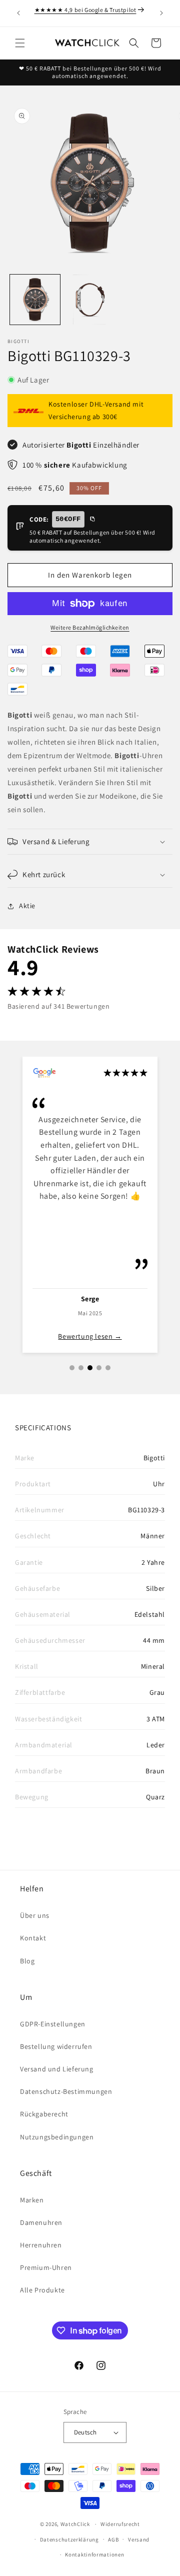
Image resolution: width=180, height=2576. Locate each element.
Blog (27, 1961)
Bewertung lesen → (90, 1336)
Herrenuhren (41, 2245)
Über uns (35, 1915)
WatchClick (75, 2524)
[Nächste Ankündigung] (161, 13)
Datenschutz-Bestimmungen (66, 2091)
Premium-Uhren (46, 2267)
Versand (139, 2539)
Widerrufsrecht (120, 2524)
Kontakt (33, 1938)
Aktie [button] (27, 906)
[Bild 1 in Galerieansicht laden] (35, 300)
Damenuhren (41, 2222)
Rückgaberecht (44, 2114)
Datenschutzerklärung (69, 2539)
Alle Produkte (42, 2290)
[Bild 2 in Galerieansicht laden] (90, 300)
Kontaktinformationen (94, 2554)
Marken (32, 2200)
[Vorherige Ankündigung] (18, 13)
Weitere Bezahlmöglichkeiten (90, 627)
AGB (113, 2539)
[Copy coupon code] (92, 520)
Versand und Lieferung (57, 2069)
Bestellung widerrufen (56, 2046)
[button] (20, 43)
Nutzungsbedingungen (57, 2137)
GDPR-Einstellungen (53, 2024)
